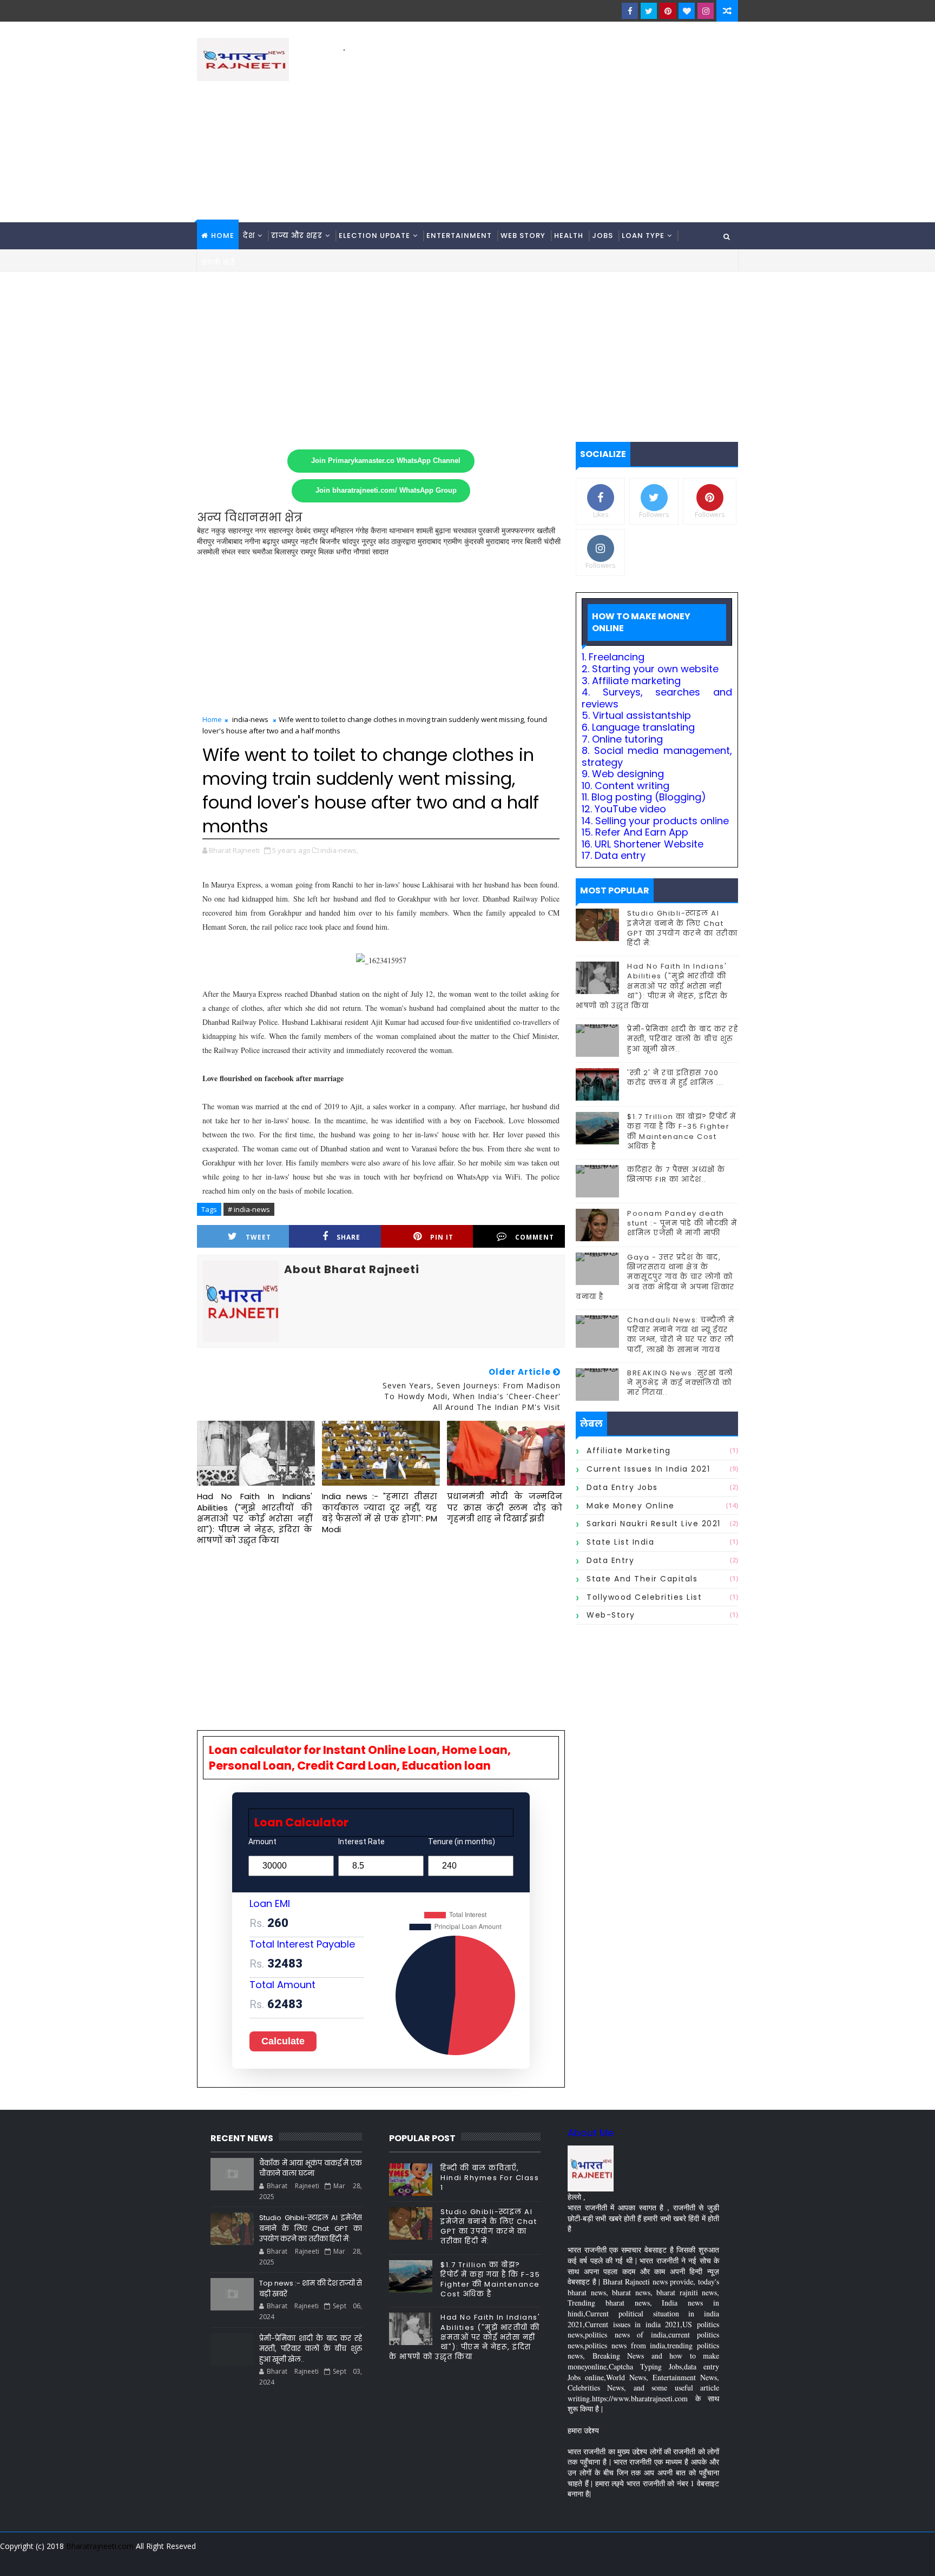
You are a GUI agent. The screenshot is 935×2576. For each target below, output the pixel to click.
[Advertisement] (541, 130)
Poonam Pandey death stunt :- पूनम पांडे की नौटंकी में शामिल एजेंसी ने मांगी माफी (682, 1223)
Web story (523, 236)
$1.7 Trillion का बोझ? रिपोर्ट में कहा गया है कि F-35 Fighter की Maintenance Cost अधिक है (682, 1131)
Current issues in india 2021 (648, 1469)
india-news (250, 719)
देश (249, 236)
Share (348, 1237)
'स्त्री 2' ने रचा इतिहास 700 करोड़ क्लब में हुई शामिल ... (676, 1078)
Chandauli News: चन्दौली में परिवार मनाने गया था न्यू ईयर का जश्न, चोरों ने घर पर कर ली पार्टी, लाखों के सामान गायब (681, 1335)
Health (569, 236)
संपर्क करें (218, 263)
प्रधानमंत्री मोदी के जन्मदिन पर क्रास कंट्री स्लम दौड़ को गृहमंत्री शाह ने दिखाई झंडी (505, 1507)
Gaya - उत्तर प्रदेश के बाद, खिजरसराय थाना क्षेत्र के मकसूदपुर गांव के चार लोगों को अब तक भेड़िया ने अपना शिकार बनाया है (655, 1277)
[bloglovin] (687, 11)
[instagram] (706, 11)
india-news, (339, 850)
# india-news (249, 1209)
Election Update (374, 236)
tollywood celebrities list (644, 1597)
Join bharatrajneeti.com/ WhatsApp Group (386, 491)
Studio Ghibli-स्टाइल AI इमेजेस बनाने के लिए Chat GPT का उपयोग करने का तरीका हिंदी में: (682, 928)
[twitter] (649, 11)
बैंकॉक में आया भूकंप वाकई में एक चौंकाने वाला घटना (311, 2168)
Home (223, 236)
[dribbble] (651, 2560)
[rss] (670, 2560)
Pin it (442, 1237)
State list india (620, 1542)
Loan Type (643, 236)
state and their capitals (642, 1579)
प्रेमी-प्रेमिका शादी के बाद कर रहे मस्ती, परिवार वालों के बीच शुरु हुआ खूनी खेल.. (683, 1039)
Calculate (283, 2041)
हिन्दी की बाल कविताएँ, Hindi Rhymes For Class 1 (490, 2178)
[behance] (689, 2560)
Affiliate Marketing (629, 1451)
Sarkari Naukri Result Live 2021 (654, 1524)
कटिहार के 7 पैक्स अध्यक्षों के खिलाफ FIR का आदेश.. (676, 1174)
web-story (611, 1615)
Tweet (258, 1237)
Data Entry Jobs (622, 1487)
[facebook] (630, 11)
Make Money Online (631, 1506)
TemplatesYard (205, 2560)
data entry (610, 1560)
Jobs (603, 236)
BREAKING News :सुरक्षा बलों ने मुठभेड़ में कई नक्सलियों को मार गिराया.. (680, 1383)
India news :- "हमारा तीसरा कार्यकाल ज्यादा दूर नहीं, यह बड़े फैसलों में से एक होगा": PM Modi (380, 1513)
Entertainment (459, 236)
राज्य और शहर (297, 236)
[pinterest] (668, 11)
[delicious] (727, 2560)
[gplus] (595, 2560)
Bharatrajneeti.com (100, 2546)
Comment (535, 1237)
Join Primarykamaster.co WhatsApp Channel (386, 461)
